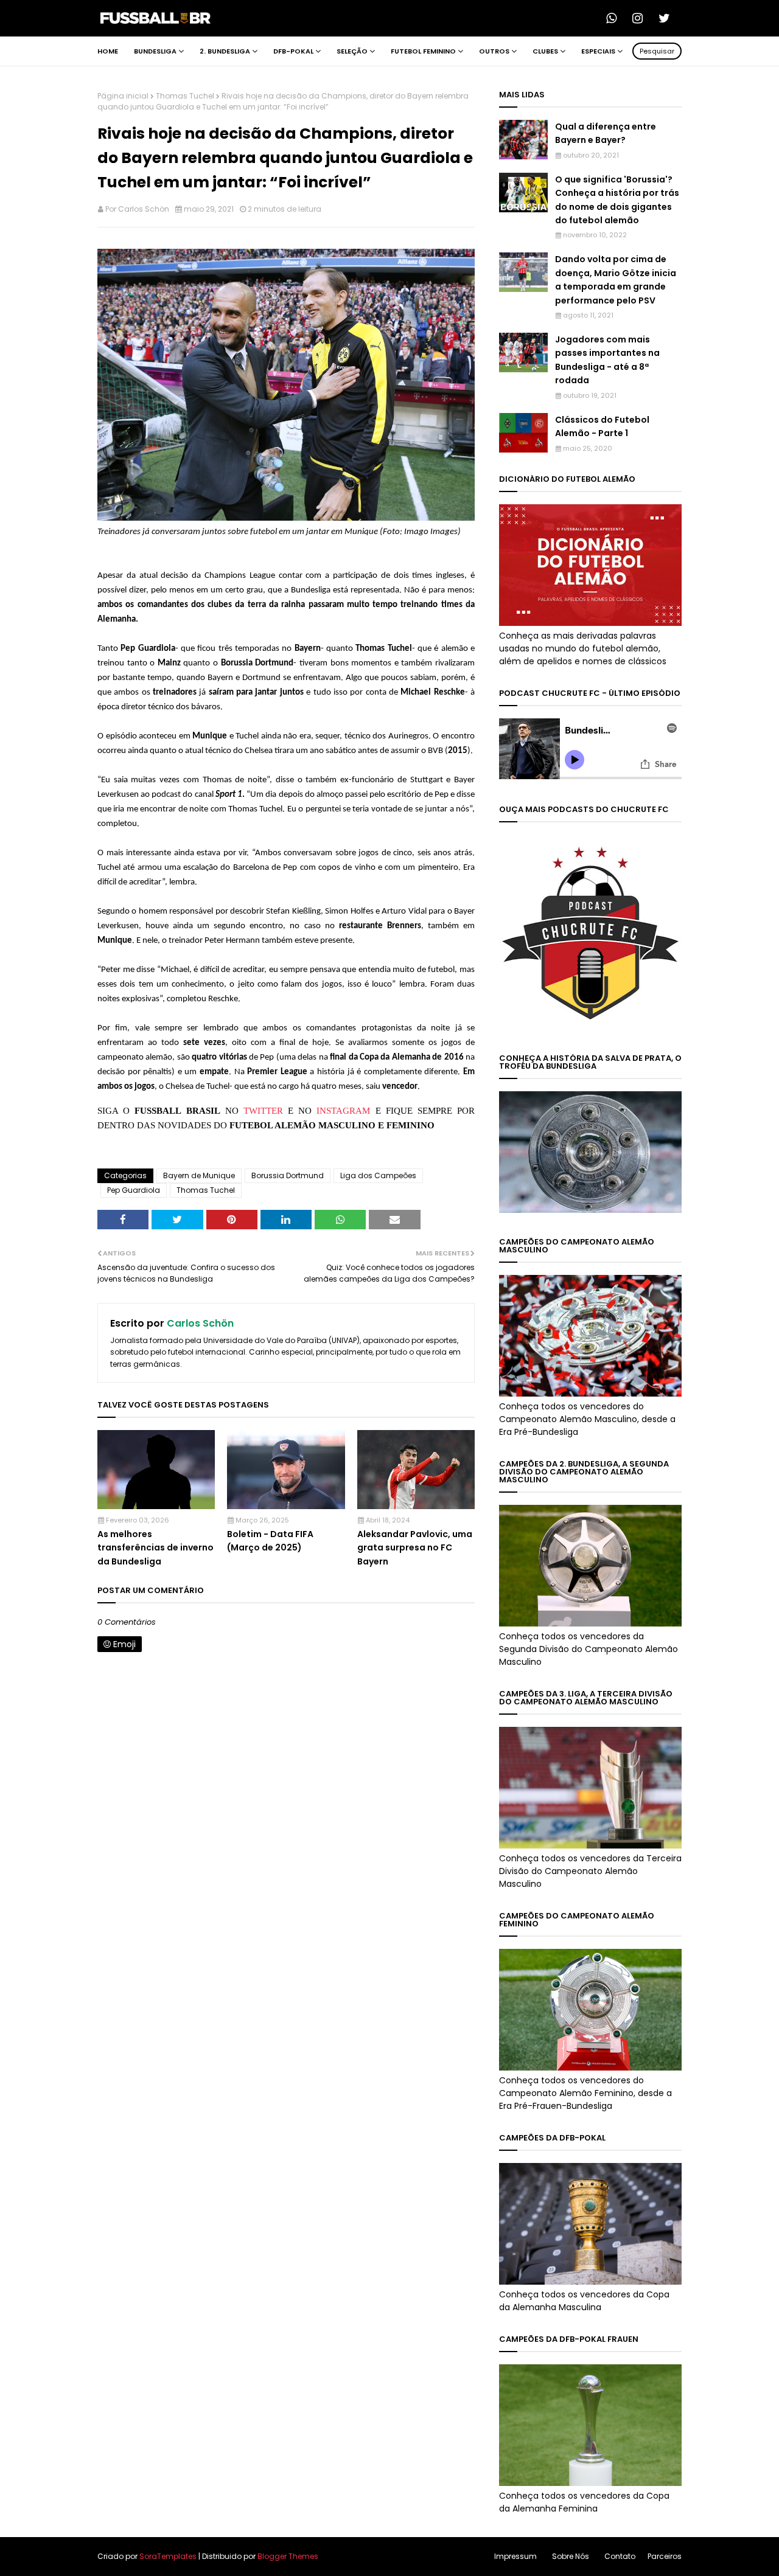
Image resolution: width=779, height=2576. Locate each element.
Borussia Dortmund (288, 1175)
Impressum (515, 2556)
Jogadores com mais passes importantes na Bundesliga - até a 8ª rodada (607, 360)
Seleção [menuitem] (352, 51)
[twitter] (668, 18)
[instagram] (641, 18)
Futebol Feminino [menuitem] (423, 51)
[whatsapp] (615, 18)
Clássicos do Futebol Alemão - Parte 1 (602, 426)
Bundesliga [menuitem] (155, 51)
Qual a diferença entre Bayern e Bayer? (606, 133)
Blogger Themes (288, 2556)
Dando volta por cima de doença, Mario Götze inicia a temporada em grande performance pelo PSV (616, 279)
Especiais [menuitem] (598, 51)
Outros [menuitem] (494, 51)
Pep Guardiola (134, 1190)
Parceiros (665, 2556)
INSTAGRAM (343, 1111)
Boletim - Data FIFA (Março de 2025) (270, 1541)
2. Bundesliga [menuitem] (225, 51)
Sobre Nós (571, 2556)
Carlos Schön (144, 209)
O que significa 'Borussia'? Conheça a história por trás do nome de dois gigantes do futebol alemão (617, 200)
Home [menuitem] (108, 51)
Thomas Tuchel (185, 96)
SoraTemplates (168, 2556)
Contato (620, 2556)
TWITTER (263, 1111)
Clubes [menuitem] (545, 51)
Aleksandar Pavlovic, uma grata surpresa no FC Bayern (415, 1548)
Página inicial (123, 96)
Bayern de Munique (199, 1175)
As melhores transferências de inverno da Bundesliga (155, 1548)
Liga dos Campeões (378, 1175)
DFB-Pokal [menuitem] (293, 51)
